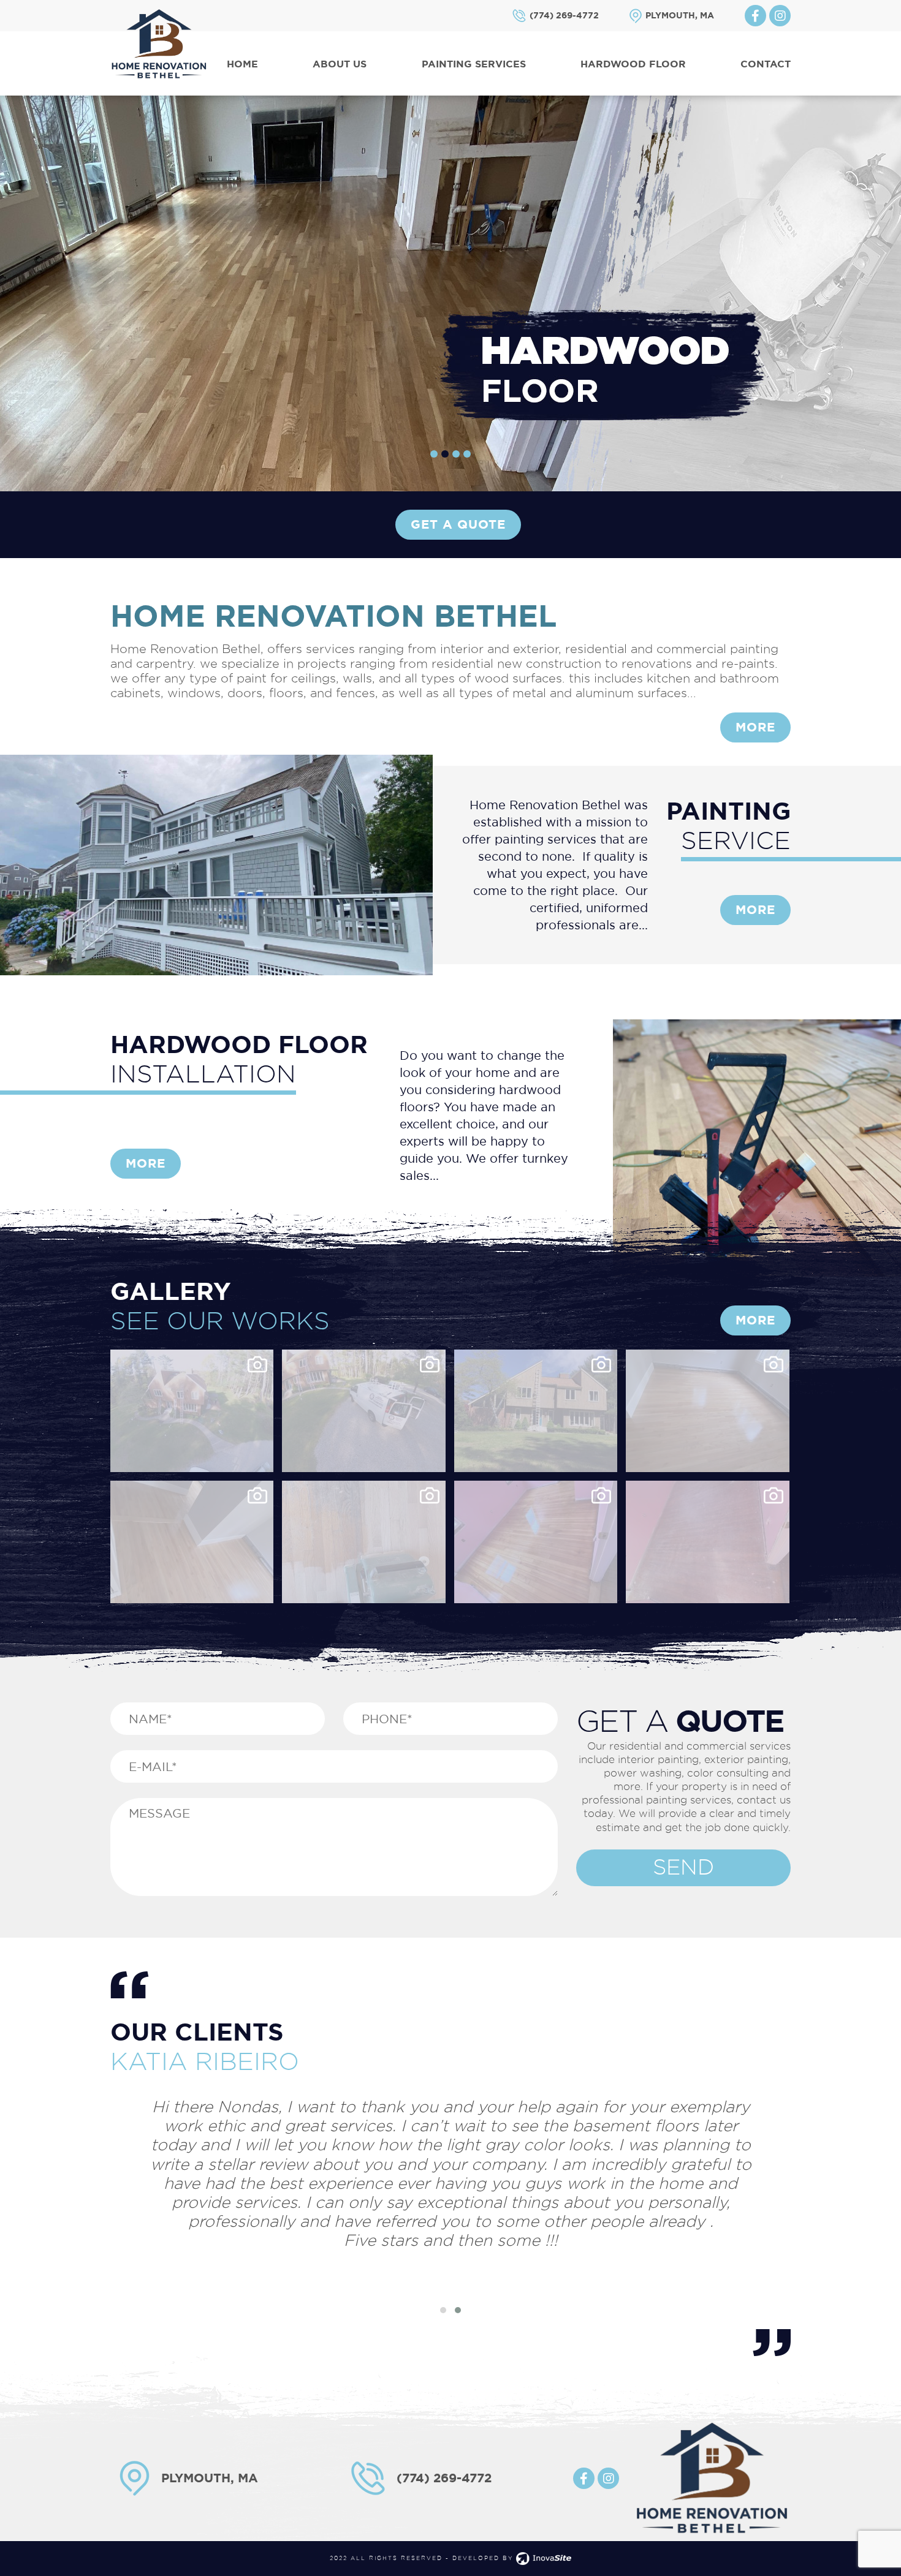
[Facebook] (755, 16)
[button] (434, 454)
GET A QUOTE (458, 524)
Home (242, 64)
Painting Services (474, 64)
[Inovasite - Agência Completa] (544, 2558)
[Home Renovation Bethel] (159, 43)
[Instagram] (780, 16)
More (755, 727)
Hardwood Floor (633, 64)
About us (340, 64)
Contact (766, 64)
